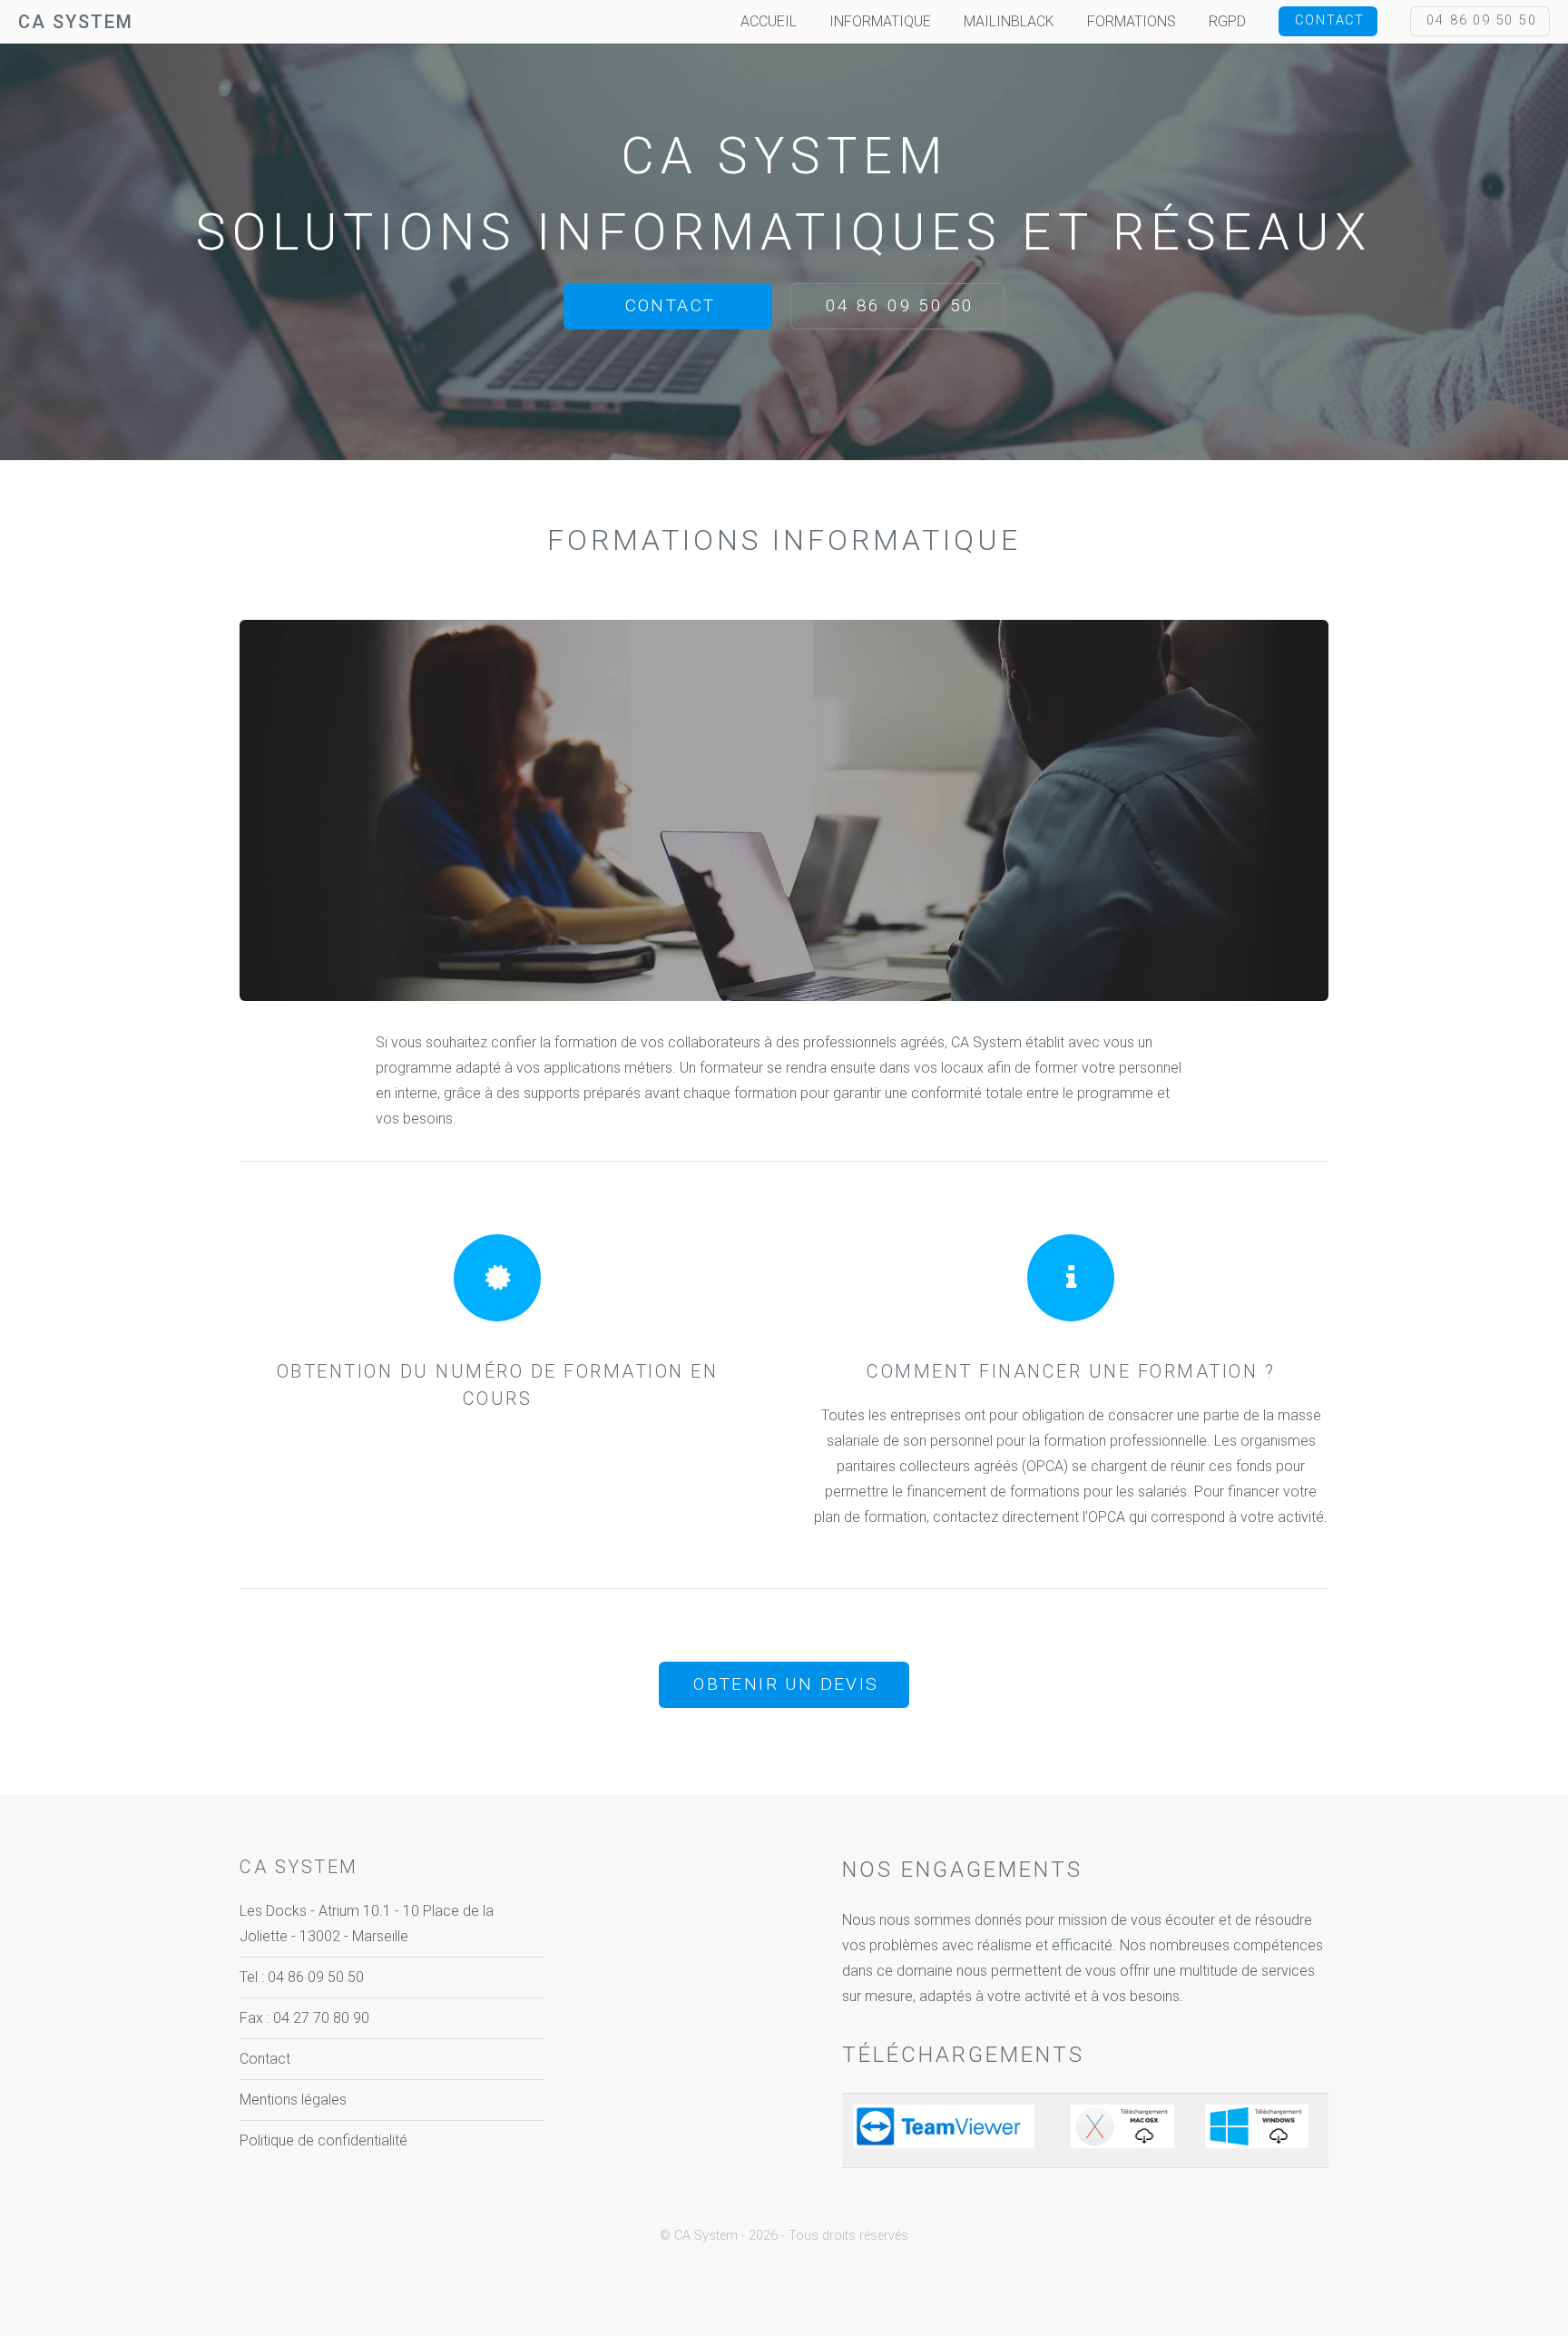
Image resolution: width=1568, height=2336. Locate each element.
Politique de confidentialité (323, 2140)
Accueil (769, 21)
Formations (1132, 21)
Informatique (880, 21)
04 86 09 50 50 (1481, 20)
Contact (1330, 20)
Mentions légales (293, 2100)
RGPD (1227, 21)
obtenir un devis (786, 1684)
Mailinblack (1009, 21)
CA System (76, 22)
